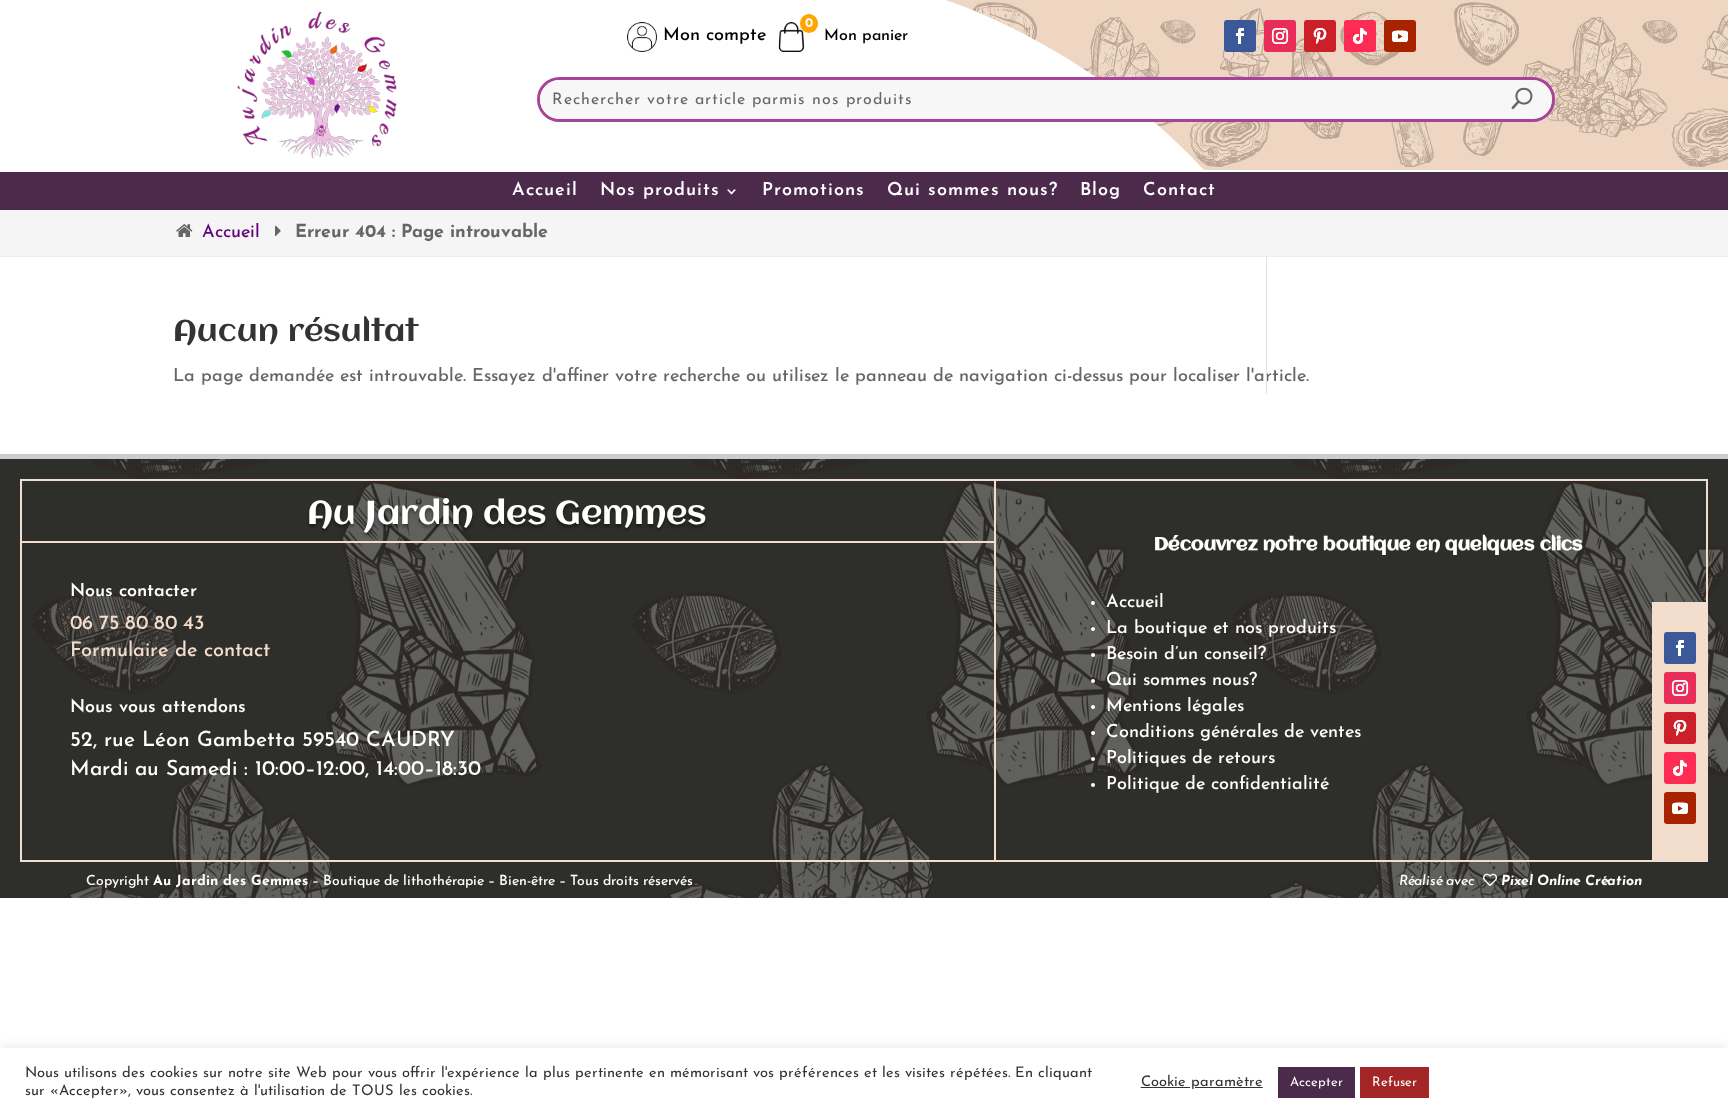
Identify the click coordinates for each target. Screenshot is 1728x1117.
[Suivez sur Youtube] (1400, 36)
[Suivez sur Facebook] (1240, 36)
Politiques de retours (1190, 759)
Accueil (545, 191)
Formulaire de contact (170, 651)
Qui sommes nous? (972, 191)
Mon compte (711, 36)
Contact (1179, 191)
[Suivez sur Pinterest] (1320, 36)
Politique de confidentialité (1217, 785)
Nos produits (660, 191)
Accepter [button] (1316, 1082)
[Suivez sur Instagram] (1280, 36)
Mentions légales (1175, 707)
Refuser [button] (1394, 1082)
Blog (1100, 191)
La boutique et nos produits (1221, 629)
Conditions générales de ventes (1233, 733)
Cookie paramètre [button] (1202, 1082)
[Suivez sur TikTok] (1360, 36)
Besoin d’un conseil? (1186, 655)
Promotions (813, 191)
